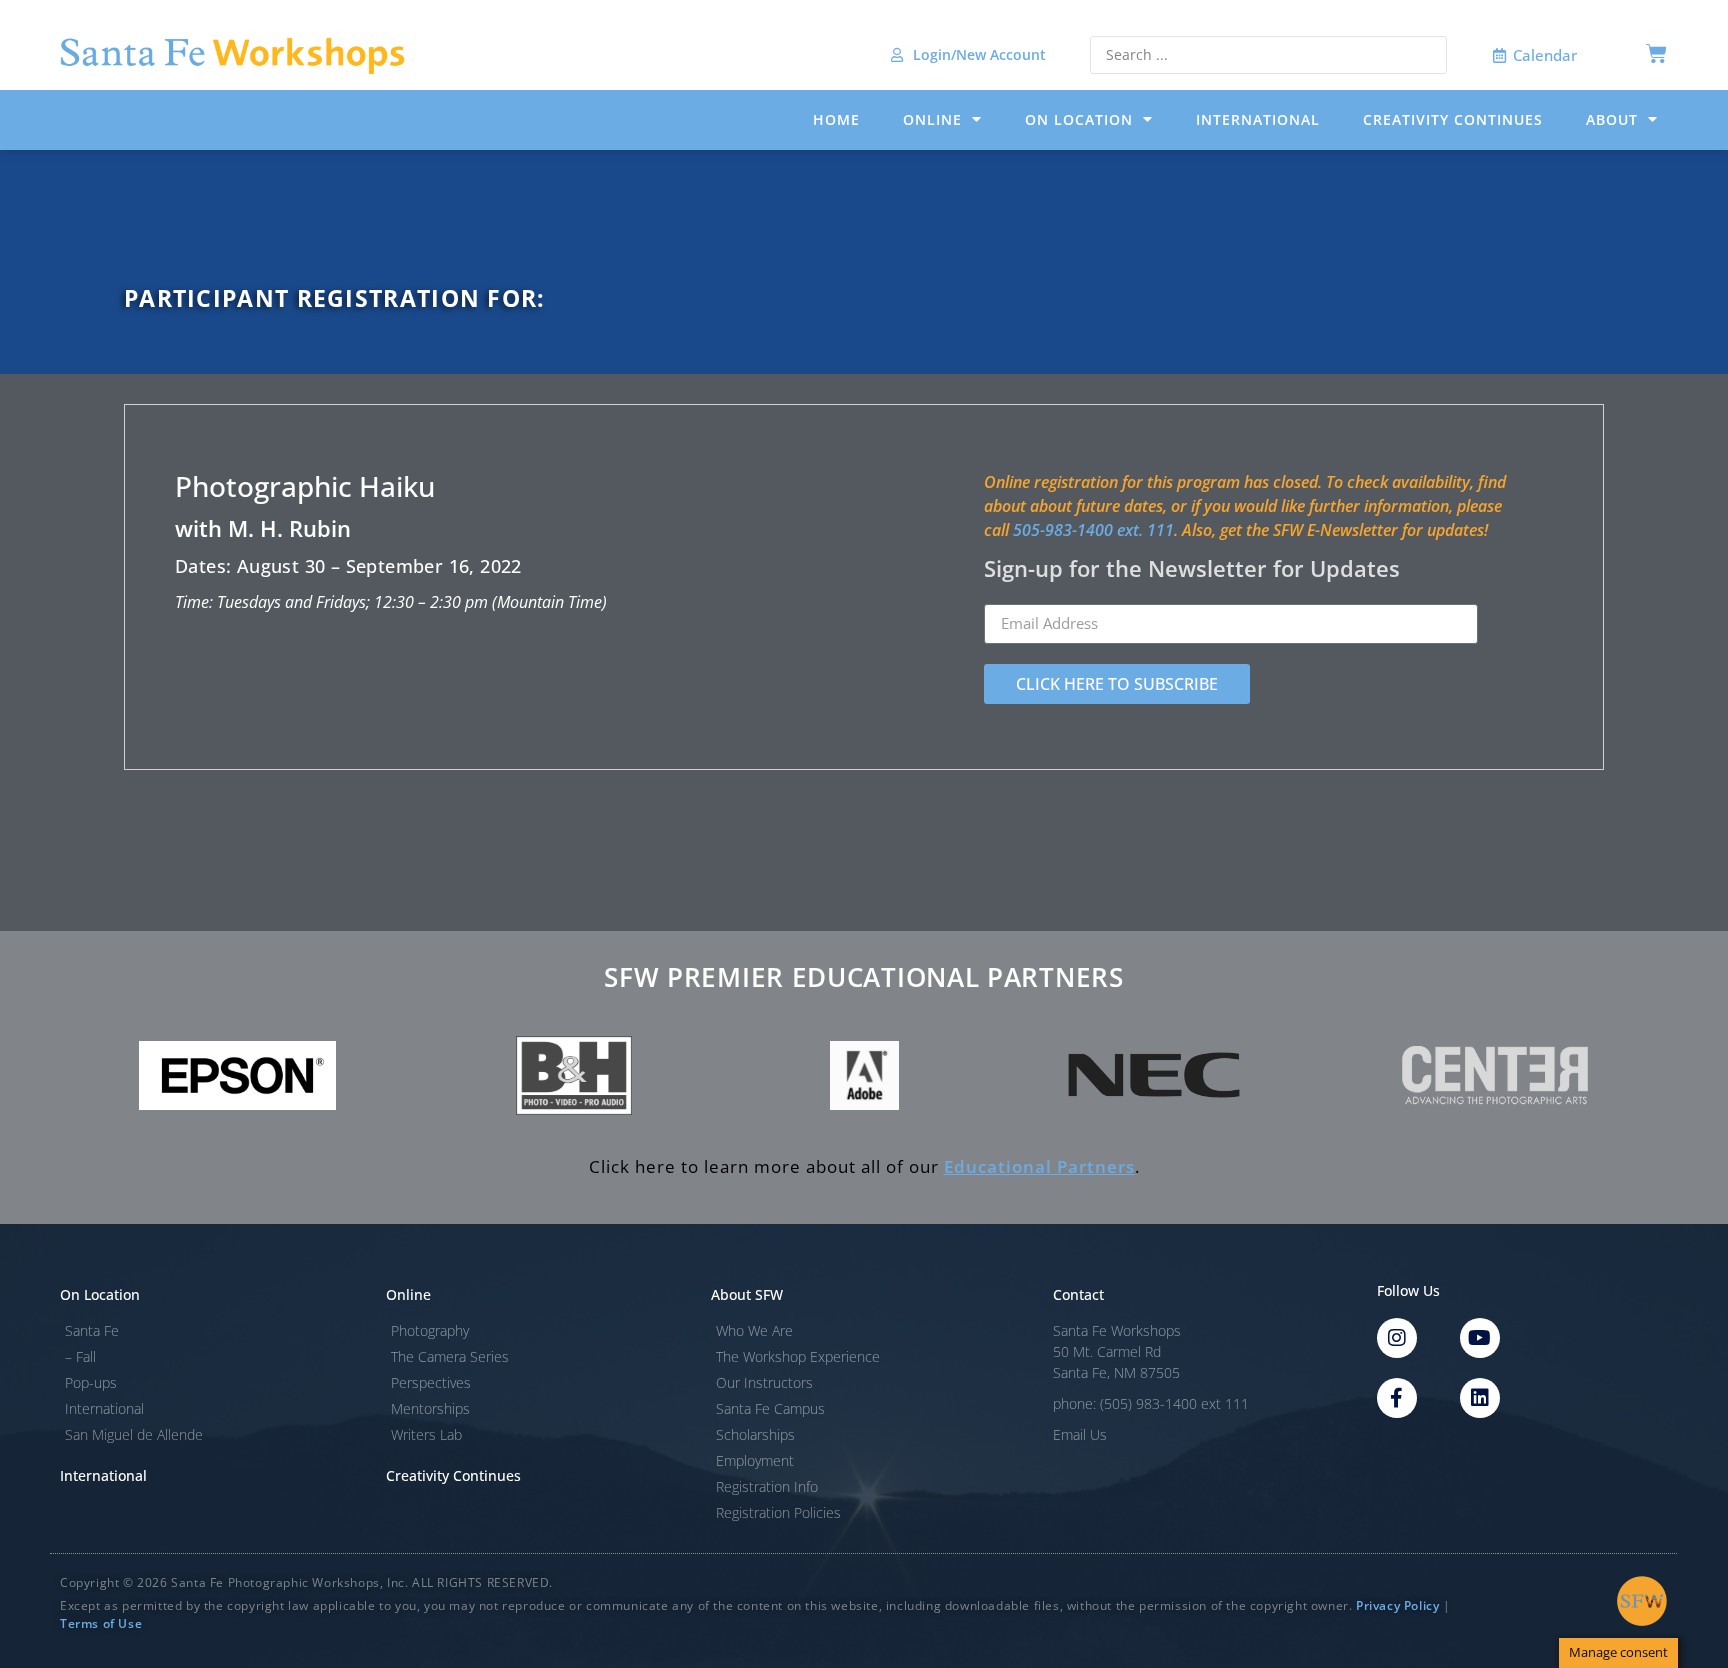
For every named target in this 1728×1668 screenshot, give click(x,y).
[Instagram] (1397, 1338)
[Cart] (1656, 53)
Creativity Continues (1453, 119)
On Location (1079, 119)
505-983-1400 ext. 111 (1093, 530)
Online (932, 119)
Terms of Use (101, 1623)
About (1612, 119)
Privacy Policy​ (1397, 1605)
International (1258, 119)
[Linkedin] (1480, 1398)
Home (836, 119)
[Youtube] (1480, 1338)
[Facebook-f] (1397, 1398)
